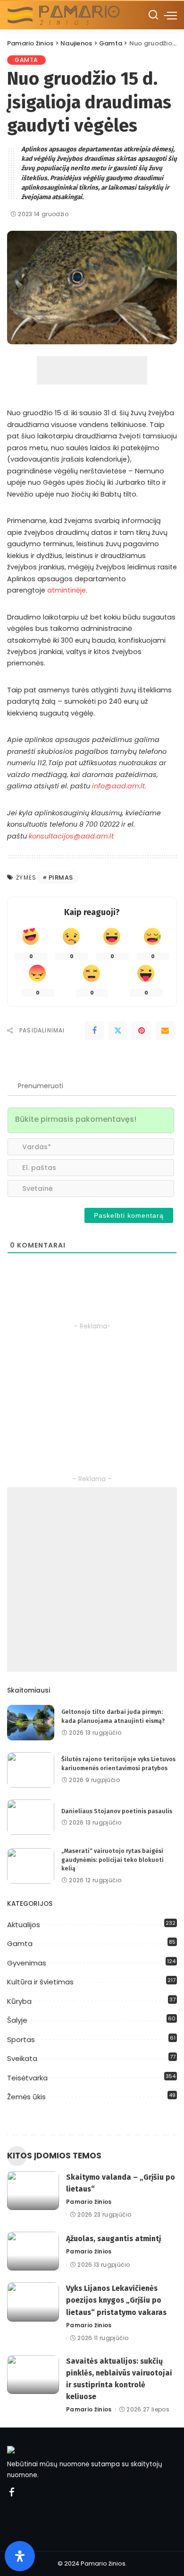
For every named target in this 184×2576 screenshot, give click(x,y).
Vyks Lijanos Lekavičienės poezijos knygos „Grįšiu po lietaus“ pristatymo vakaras (116, 2300)
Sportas (21, 2039)
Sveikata (22, 2058)
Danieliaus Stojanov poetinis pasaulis (117, 1811)
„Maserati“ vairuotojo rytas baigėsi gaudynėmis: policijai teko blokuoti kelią (113, 1860)
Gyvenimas (27, 1963)
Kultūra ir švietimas (40, 1982)
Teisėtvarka (27, 2078)
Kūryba (19, 2001)
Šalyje (17, 2020)
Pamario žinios (89, 2202)
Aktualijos (24, 1925)
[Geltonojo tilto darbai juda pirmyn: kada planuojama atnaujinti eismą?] (31, 1723)
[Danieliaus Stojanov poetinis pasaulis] (31, 1817)
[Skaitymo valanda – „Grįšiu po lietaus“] (33, 2191)
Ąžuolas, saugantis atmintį (113, 2239)
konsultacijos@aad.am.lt (71, 836)
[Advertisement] (92, 370)
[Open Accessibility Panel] (20, 2556)
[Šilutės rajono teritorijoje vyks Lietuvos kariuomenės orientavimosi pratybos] (31, 1770)
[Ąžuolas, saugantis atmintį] (33, 2251)
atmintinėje (67, 590)
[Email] (165, 1030)
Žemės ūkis (26, 2097)
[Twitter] (118, 1030)
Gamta (26, 60)
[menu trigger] (170, 15)
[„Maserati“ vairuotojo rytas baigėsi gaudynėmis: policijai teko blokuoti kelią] (31, 1866)
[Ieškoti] (153, 15)
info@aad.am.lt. (119, 786)
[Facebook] (94, 1030)
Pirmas (61, 878)
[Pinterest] (142, 1030)
